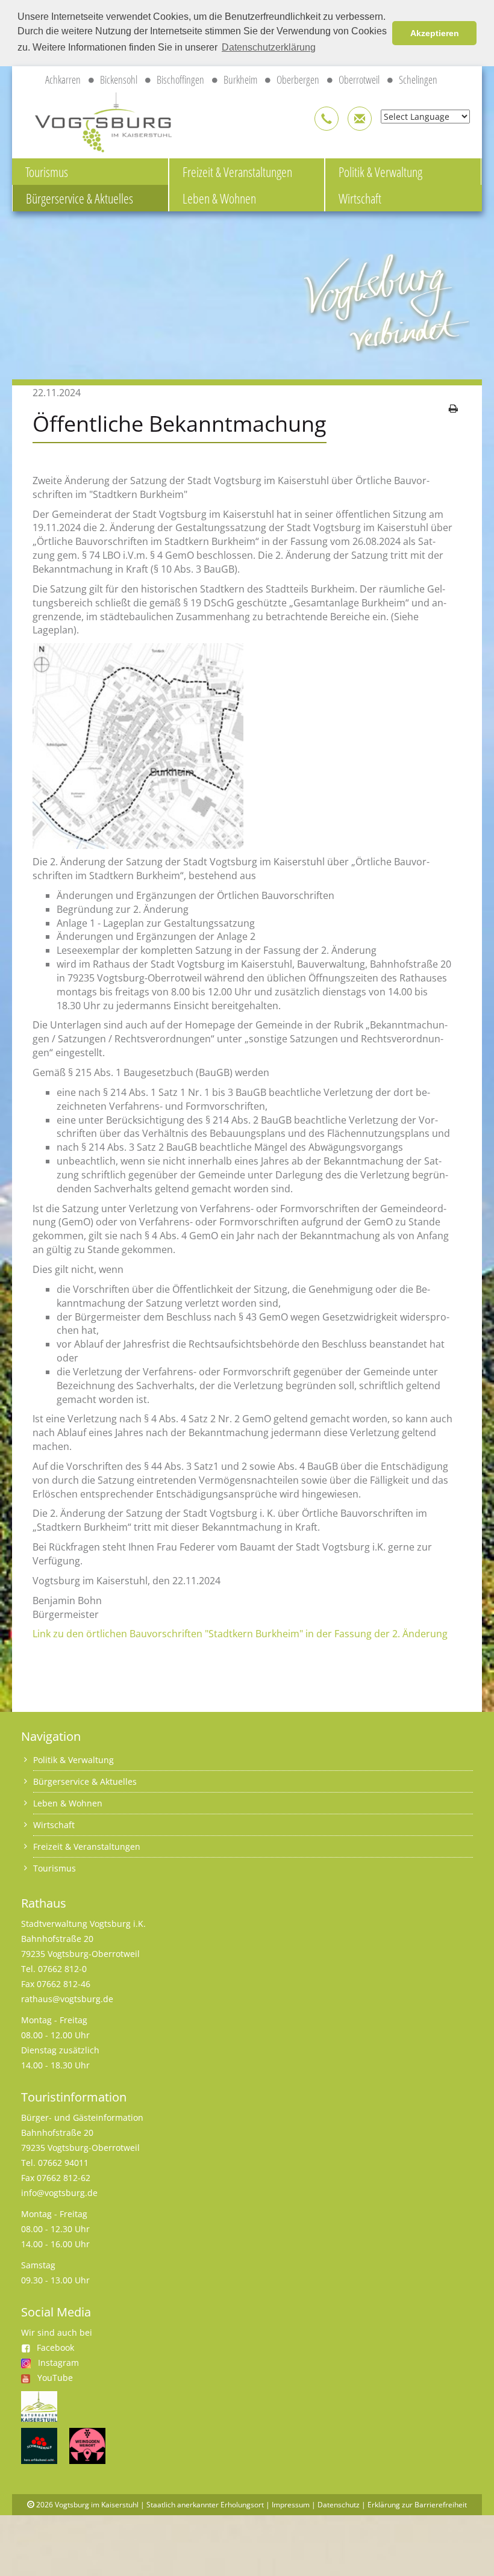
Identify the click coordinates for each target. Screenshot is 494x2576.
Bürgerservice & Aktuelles (80, 198)
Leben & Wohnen (219, 198)
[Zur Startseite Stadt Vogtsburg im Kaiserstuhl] (96, 120)
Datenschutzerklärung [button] (269, 47)
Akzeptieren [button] (435, 33)
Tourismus (47, 172)
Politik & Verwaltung (380, 172)
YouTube (55, 2378)
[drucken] (453, 408)
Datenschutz (339, 2505)
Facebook (55, 2347)
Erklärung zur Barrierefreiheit (417, 2505)
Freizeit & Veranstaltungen (237, 172)
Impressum (291, 2505)
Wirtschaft (360, 198)
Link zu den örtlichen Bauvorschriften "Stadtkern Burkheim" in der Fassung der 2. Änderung (240, 1634)
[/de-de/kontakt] (327, 119)
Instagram (58, 2363)
